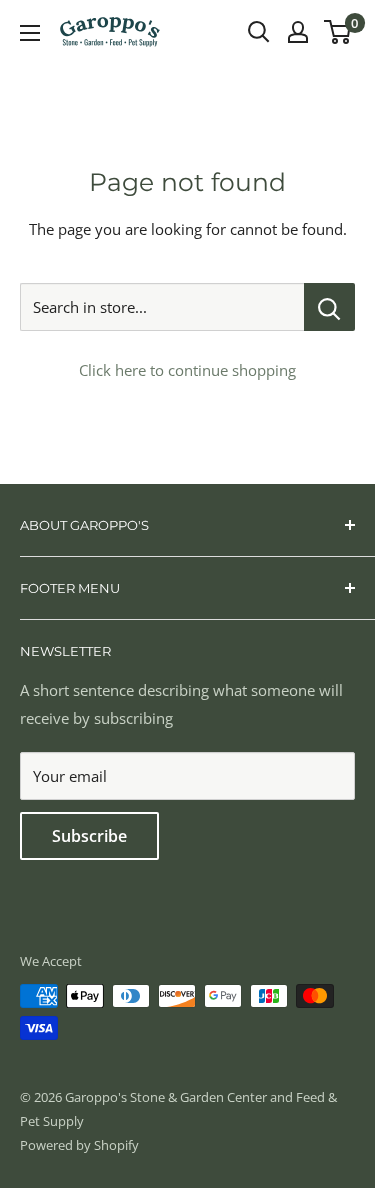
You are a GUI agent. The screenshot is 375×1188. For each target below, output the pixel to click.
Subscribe (89, 836)
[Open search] (259, 32)
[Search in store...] (329, 307)
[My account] (298, 32)
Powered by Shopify (79, 1145)
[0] (338, 32)
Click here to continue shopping (187, 370)
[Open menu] (30, 33)
